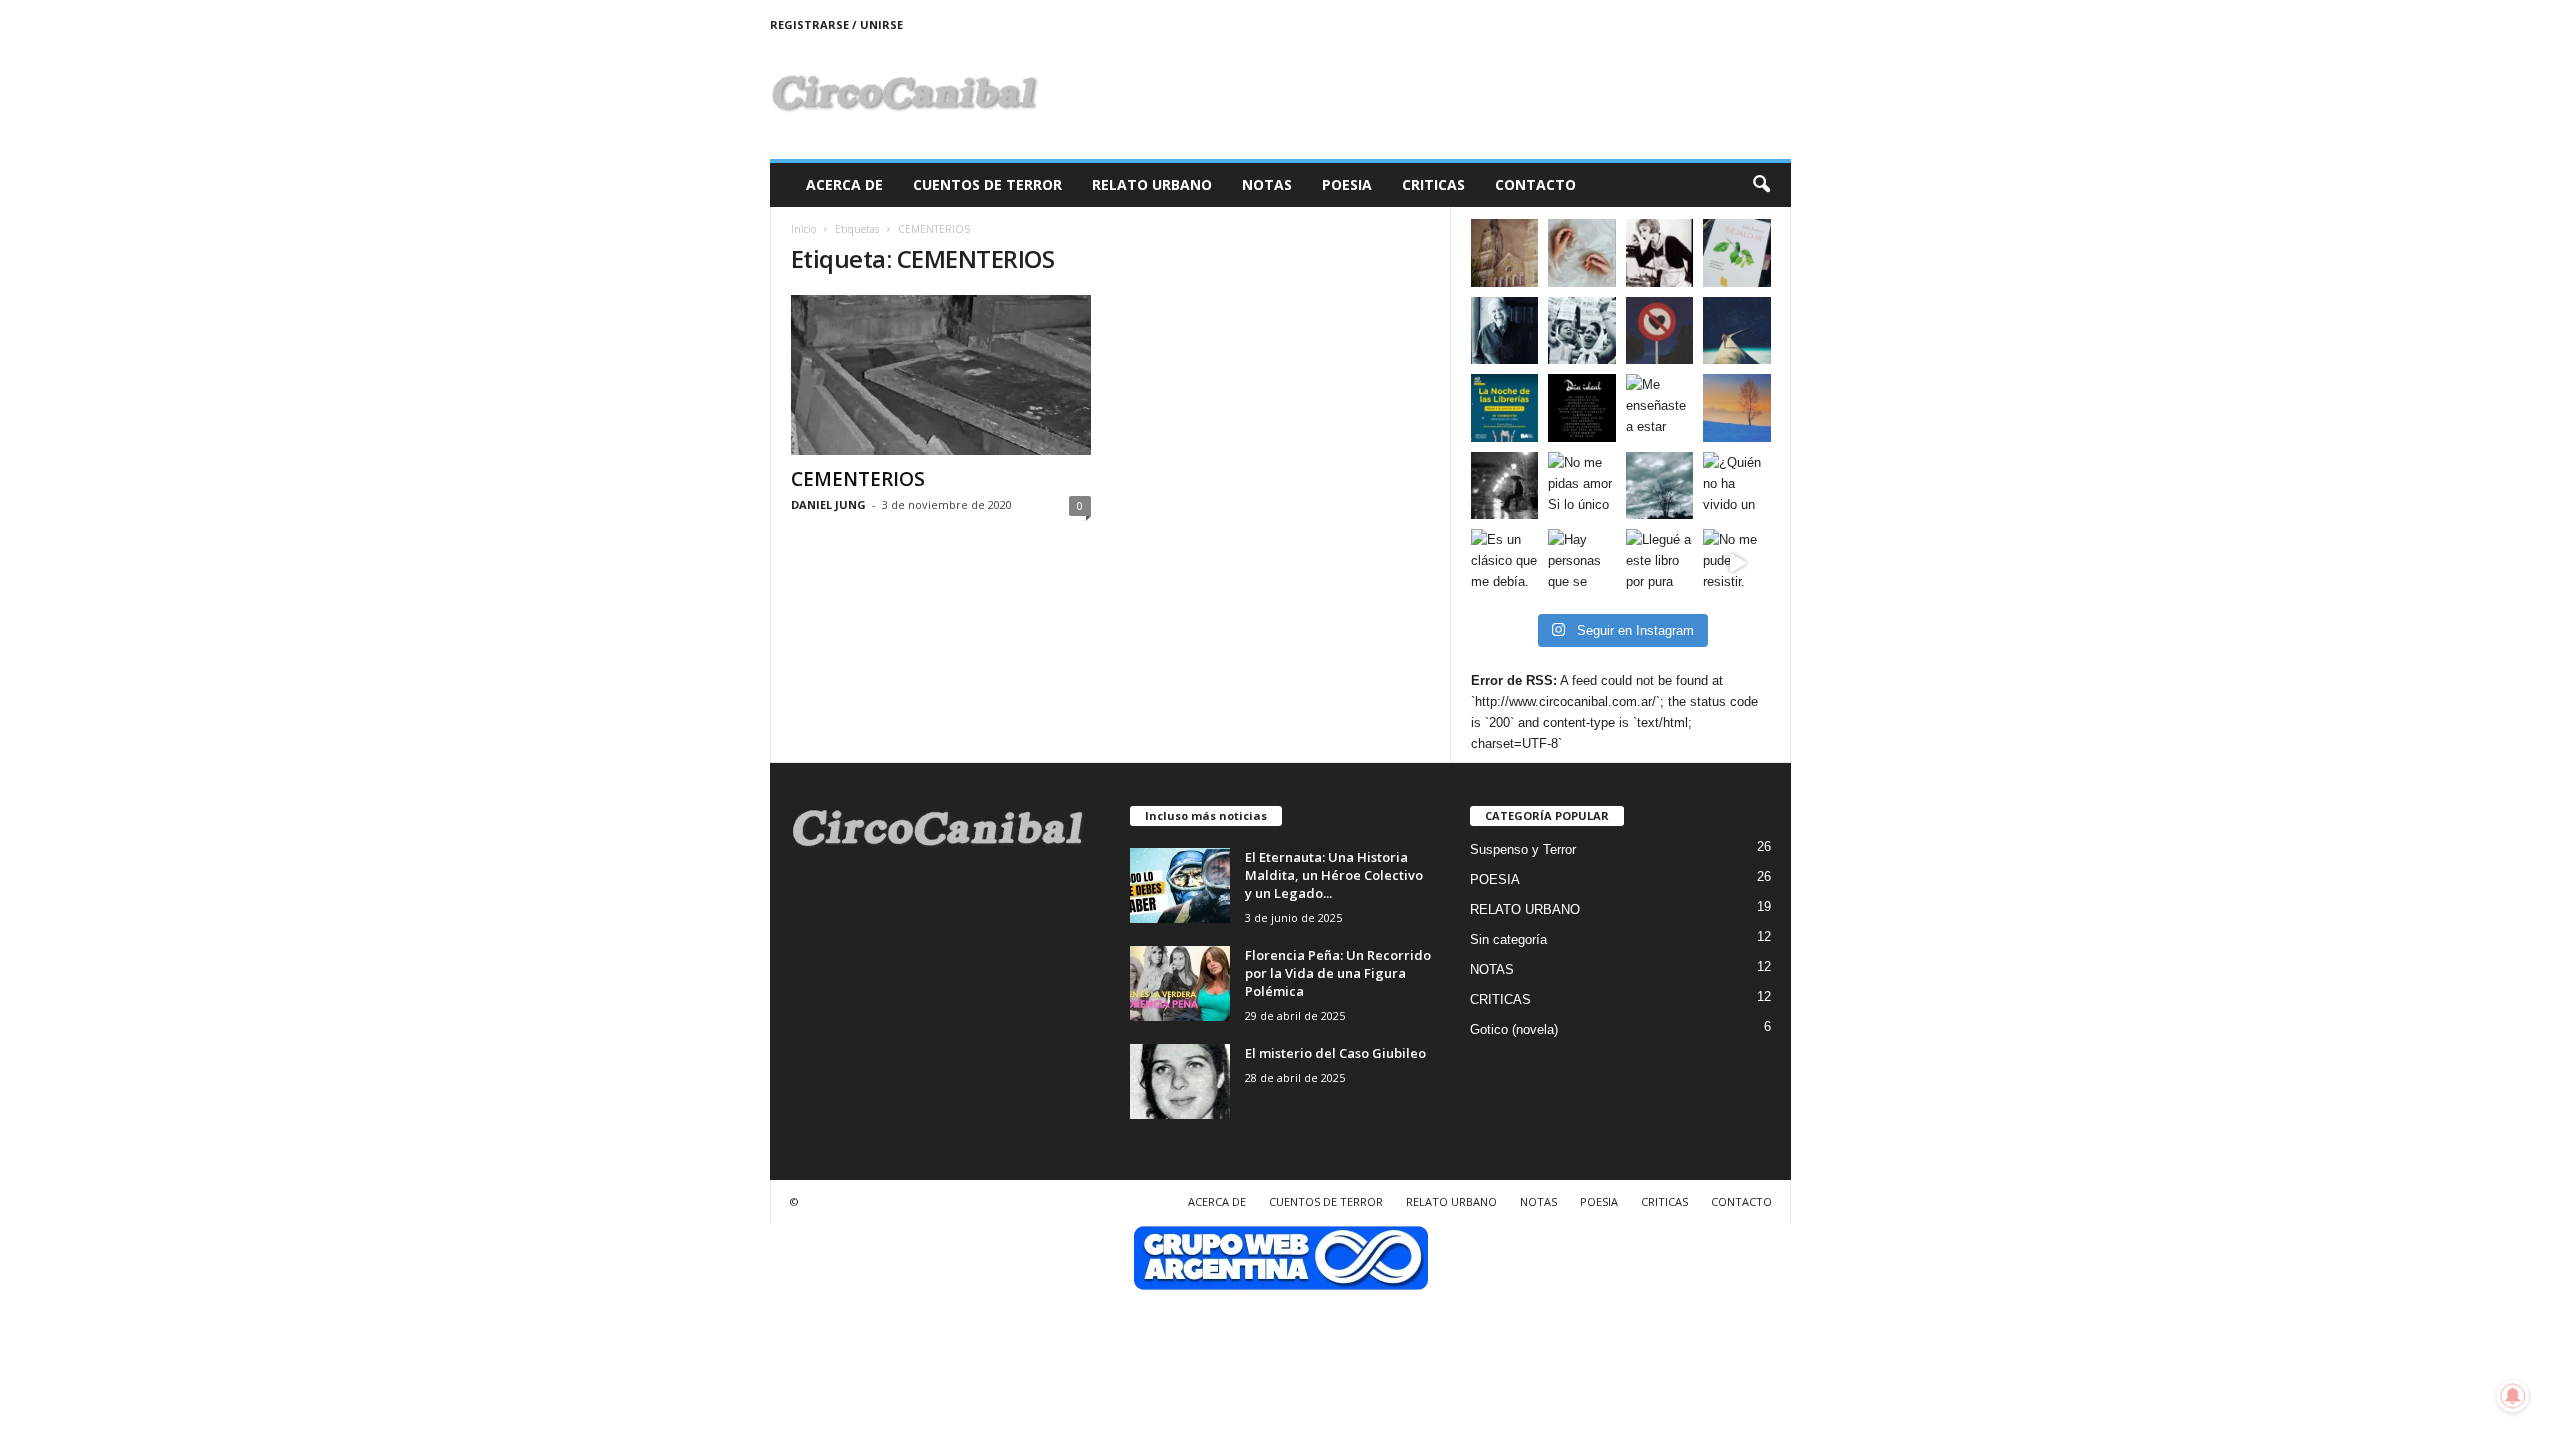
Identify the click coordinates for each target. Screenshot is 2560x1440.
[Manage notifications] (2513, 1396)
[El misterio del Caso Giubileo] (1180, 1081)
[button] (1761, 185)
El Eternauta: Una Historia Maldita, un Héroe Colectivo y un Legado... (1334, 875)
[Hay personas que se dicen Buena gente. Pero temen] (1582, 563)
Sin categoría (1508, 939)
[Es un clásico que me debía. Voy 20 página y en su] (1505, 563)
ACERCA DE (844, 184)
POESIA (1347, 184)
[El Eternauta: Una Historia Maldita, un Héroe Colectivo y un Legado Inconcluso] (1180, 885)
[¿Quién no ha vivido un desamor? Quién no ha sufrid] (1737, 486)
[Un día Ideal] (1582, 408)
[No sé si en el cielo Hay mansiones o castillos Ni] (1660, 331)
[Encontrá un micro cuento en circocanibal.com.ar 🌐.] (1660, 253)
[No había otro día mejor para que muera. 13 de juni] (1505, 331)
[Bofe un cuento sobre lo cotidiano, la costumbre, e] (1582, 253)
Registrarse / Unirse (836, 24)
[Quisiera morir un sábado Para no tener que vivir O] (1505, 486)
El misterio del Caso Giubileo (1335, 1053)
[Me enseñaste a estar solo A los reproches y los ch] (1660, 408)
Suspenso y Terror (1523, 849)
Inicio (803, 229)
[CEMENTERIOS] (941, 375)
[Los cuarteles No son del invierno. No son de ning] (1582, 331)
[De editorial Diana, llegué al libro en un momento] (1737, 253)
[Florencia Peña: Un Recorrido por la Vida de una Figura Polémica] (1180, 983)
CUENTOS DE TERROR (987, 184)
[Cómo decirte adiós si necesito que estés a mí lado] (1737, 408)
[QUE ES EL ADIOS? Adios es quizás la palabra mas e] (1737, 331)
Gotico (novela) (1514, 1029)
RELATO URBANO (1152, 184)
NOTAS (1267, 184)
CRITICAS (1433, 184)
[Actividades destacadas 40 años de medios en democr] (1505, 408)
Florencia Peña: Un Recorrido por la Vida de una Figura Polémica (1338, 973)
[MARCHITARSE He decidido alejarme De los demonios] (1660, 486)
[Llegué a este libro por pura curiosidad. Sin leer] (1660, 563)
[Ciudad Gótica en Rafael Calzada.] (1505, 253)
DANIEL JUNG (828, 504)
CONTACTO (1535, 184)
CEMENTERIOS (858, 479)
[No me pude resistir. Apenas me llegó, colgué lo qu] (1737, 563)
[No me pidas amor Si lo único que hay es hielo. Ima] (1582, 486)
